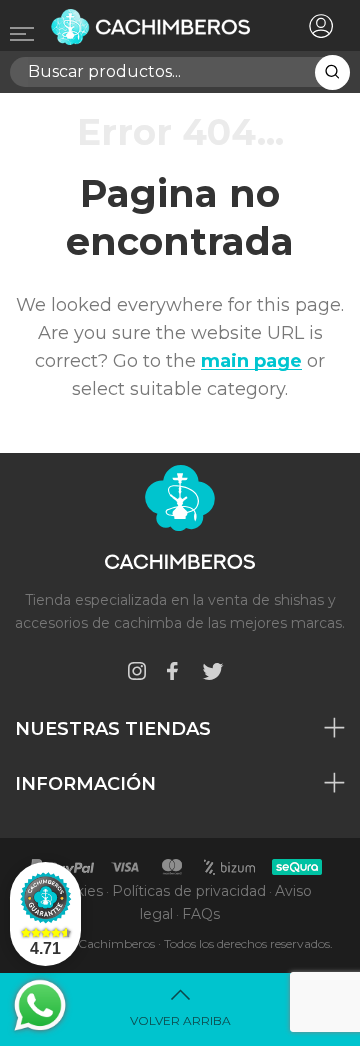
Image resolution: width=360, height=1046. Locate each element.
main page (251, 361)
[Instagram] (137, 674)
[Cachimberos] (152, 27)
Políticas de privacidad (189, 891)
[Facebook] (172, 674)
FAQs (201, 914)
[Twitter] (213, 674)
